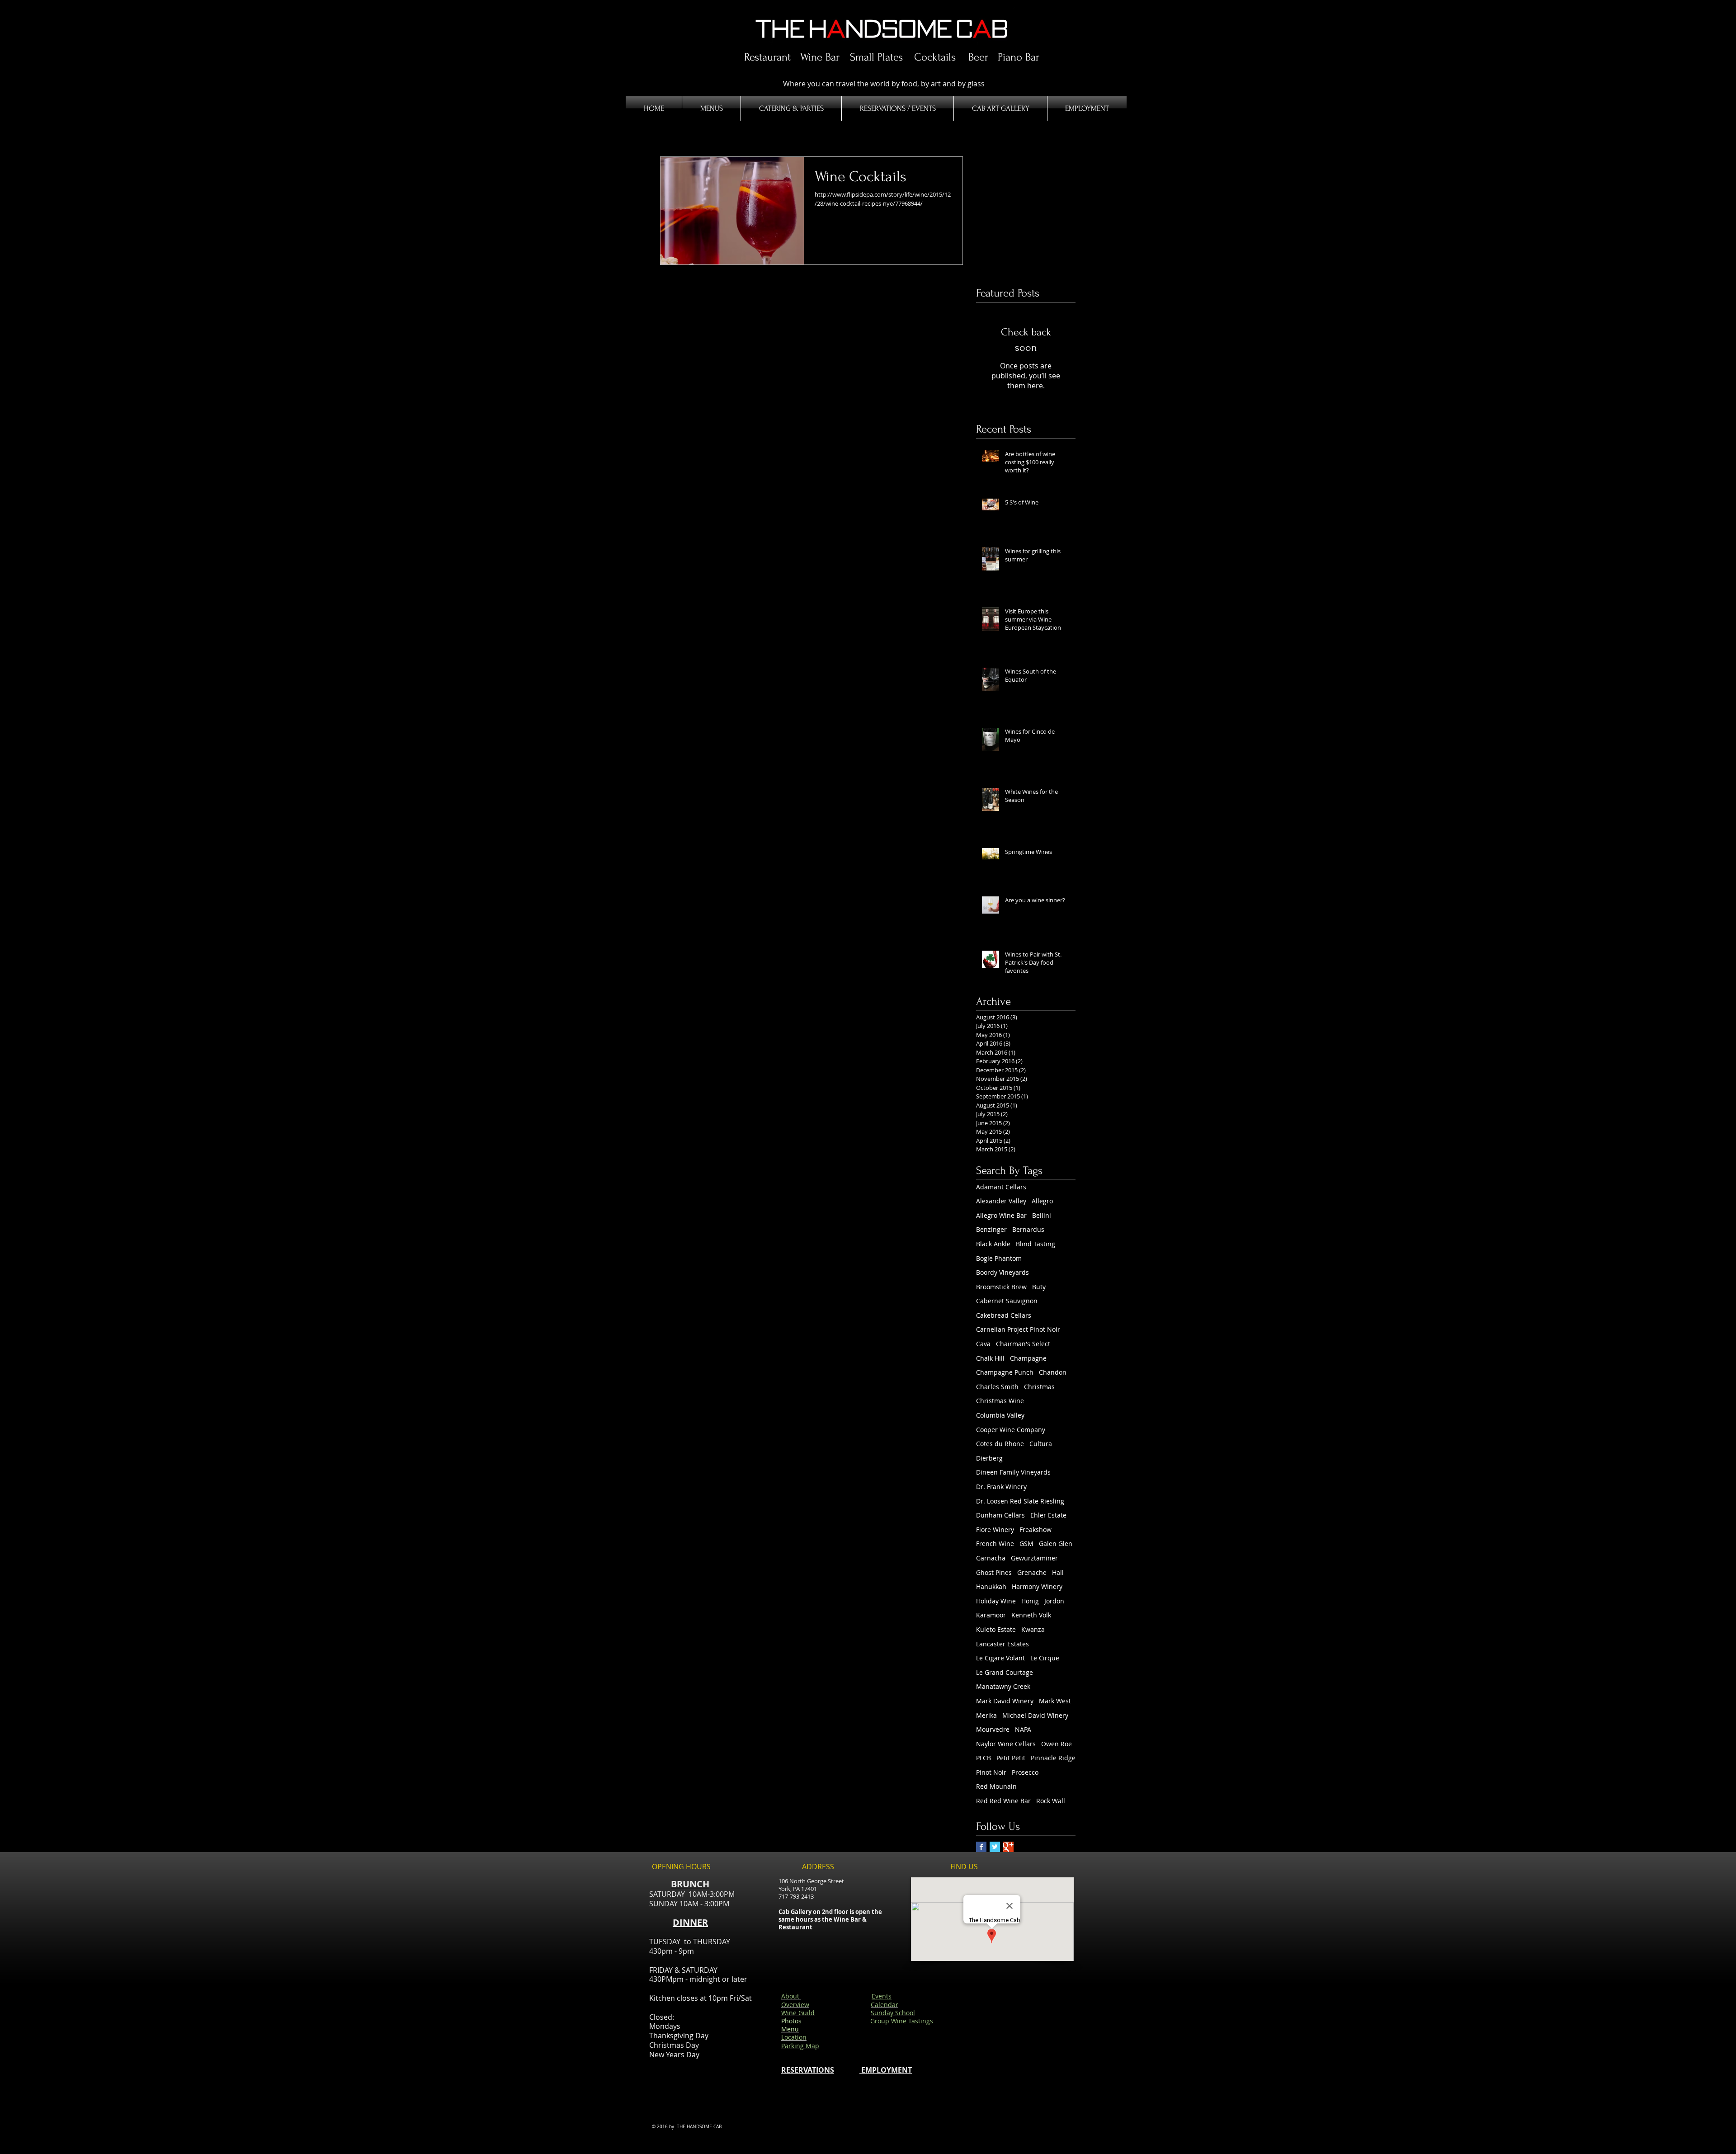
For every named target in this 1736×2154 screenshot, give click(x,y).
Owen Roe (1057, 1744)
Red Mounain (996, 1786)
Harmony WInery (1037, 1586)
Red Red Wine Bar (1003, 1801)
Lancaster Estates (1002, 1644)
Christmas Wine (1000, 1401)
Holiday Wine (996, 1601)
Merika (986, 1715)
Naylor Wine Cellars (1006, 1744)
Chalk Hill (990, 1358)
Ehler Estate (1048, 1515)
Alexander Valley (1001, 1201)
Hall (1058, 1572)
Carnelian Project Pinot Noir (1018, 1329)
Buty (1039, 1287)
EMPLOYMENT (886, 2070)
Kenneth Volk (1031, 1615)
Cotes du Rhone (1000, 1444)
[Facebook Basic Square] (981, 1847)
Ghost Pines (994, 1572)
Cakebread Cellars (1004, 1315)
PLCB (984, 1758)
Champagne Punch (1005, 1372)
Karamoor (991, 1615)
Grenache (1032, 1572)
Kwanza (1033, 1629)
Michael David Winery (1035, 1715)
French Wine (995, 1544)
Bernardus (1028, 1229)
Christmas (1039, 1387)
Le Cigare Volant (1000, 1658)
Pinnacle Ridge (1053, 1758)
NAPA (1023, 1729)
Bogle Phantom (999, 1258)
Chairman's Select (1023, 1344)
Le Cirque (1045, 1658)
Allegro (1042, 1201)
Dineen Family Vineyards (1013, 1472)
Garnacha (991, 1558)
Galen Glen (1056, 1544)
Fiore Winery (995, 1529)
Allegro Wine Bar (1001, 1215)
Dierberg (989, 1458)
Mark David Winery (1005, 1701)
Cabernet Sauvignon (1007, 1301)
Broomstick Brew (1001, 1287)
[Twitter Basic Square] (995, 1847)
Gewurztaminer (1034, 1558)
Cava (983, 1344)
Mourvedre (993, 1729)
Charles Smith (997, 1387)
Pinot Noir (991, 1772)
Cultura (1041, 1444)
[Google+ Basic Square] (1008, 1847)
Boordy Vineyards (1002, 1272)
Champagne (1028, 1358)
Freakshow (1035, 1529)
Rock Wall (1051, 1801)
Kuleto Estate (996, 1629)
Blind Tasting (1035, 1244)
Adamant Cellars (1001, 1187)
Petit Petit (1011, 1758)
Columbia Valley (1000, 1415)
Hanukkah (991, 1586)
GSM (1026, 1544)
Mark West (1055, 1701)
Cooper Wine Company (1011, 1430)
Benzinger (991, 1229)
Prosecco (1025, 1772)
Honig (1030, 1601)
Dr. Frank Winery (1001, 1487)
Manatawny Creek (1003, 1686)
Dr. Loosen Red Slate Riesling (1020, 1501)
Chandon (1053, 1372)
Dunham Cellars (1000, 1515)
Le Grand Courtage (1005, 1672)
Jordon (1054, 1601)
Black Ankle (993, 1244)
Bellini (1042, 1215)
